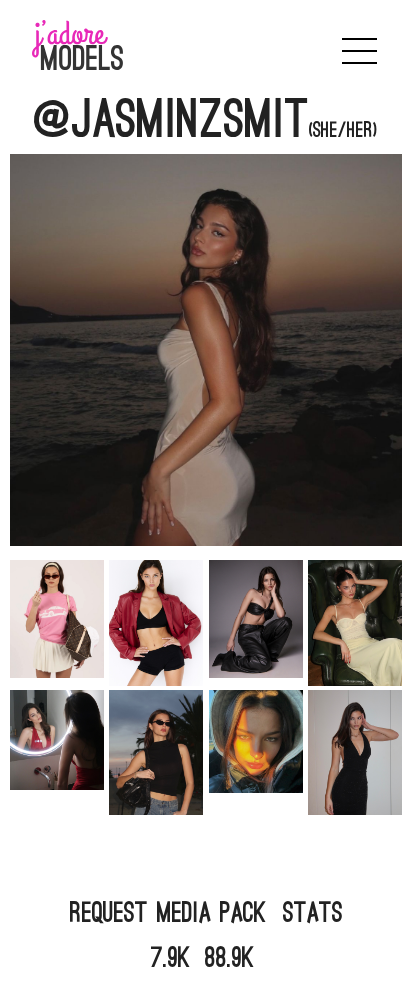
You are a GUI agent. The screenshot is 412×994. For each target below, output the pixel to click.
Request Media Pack (168, 913)
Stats (313, 913)
